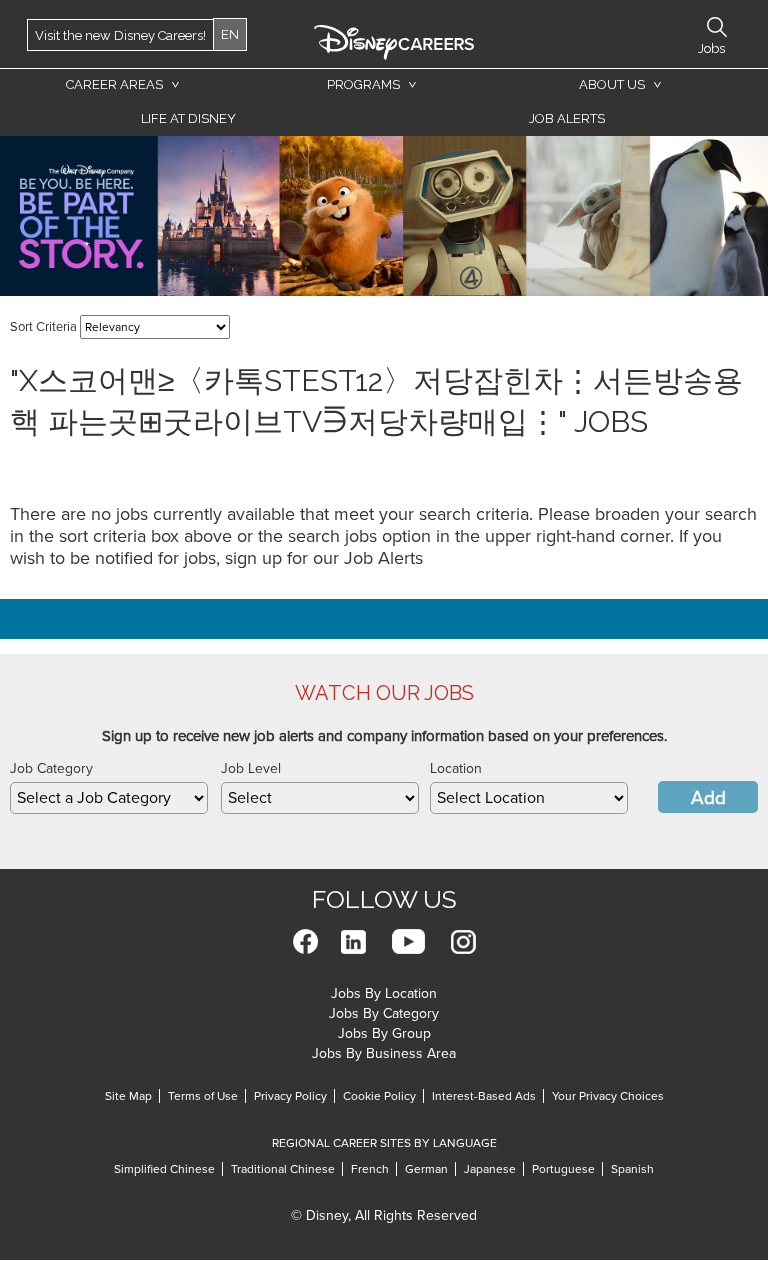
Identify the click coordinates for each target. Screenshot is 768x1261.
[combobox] (109, 798)
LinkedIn (353, 941)
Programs (363, 84)
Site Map (128, 1096)
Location (456, 768)
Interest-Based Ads (484, 1096)
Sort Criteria (43, 327)
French (370, 1169)
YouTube (408, 941)
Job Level (251, 768)
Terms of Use (203, 1096)
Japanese (490, 1169)
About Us (612, 84)
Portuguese (563, 1169)
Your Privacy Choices (608, 1096)
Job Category (51, 768)
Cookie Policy (379, 1096)
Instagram (463, 941)
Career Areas (114, 84)
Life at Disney (188, 118)
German (426, 1169)
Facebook (305, 941)
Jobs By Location (384, 993)
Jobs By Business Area (384, 1053)
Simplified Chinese (164, 1169)
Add (708, 798)
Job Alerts (567, 118)
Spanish (632, 1169)
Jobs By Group (384, 1033)
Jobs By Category (384, 1013)
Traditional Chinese (283, 1169)
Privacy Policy (290, 1096)
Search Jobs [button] (717, 27)
